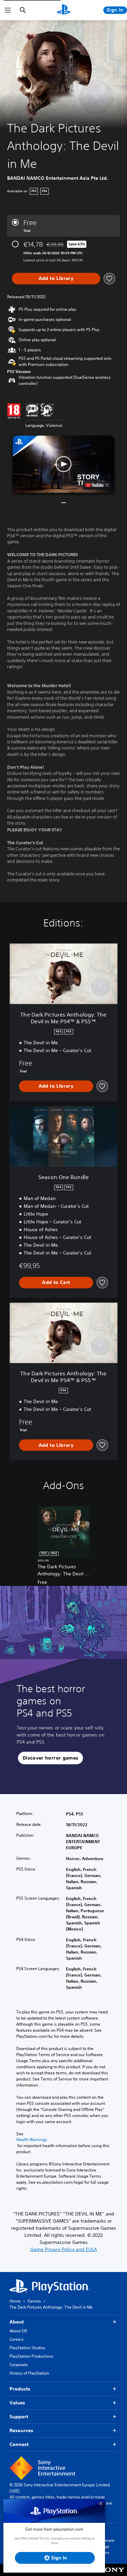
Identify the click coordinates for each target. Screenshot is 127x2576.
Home (15, 2301)
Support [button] (19, 2417)
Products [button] (20, 2389)
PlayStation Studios (27, 2348)
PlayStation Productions (31, 2356)
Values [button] (17, 2403)
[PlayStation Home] (64, 10)
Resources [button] (21, 2430)
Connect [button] (19, 2444)
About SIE (18, 2331)
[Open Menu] (8, 10)
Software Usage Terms (106, 2546)
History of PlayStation (29, 2373)
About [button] (17, 2322)
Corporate (19, 2365)
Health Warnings (32, 2140)
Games (34, 2301)
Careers (17, 2339)
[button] (64, 464)
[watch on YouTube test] (97, 485)
